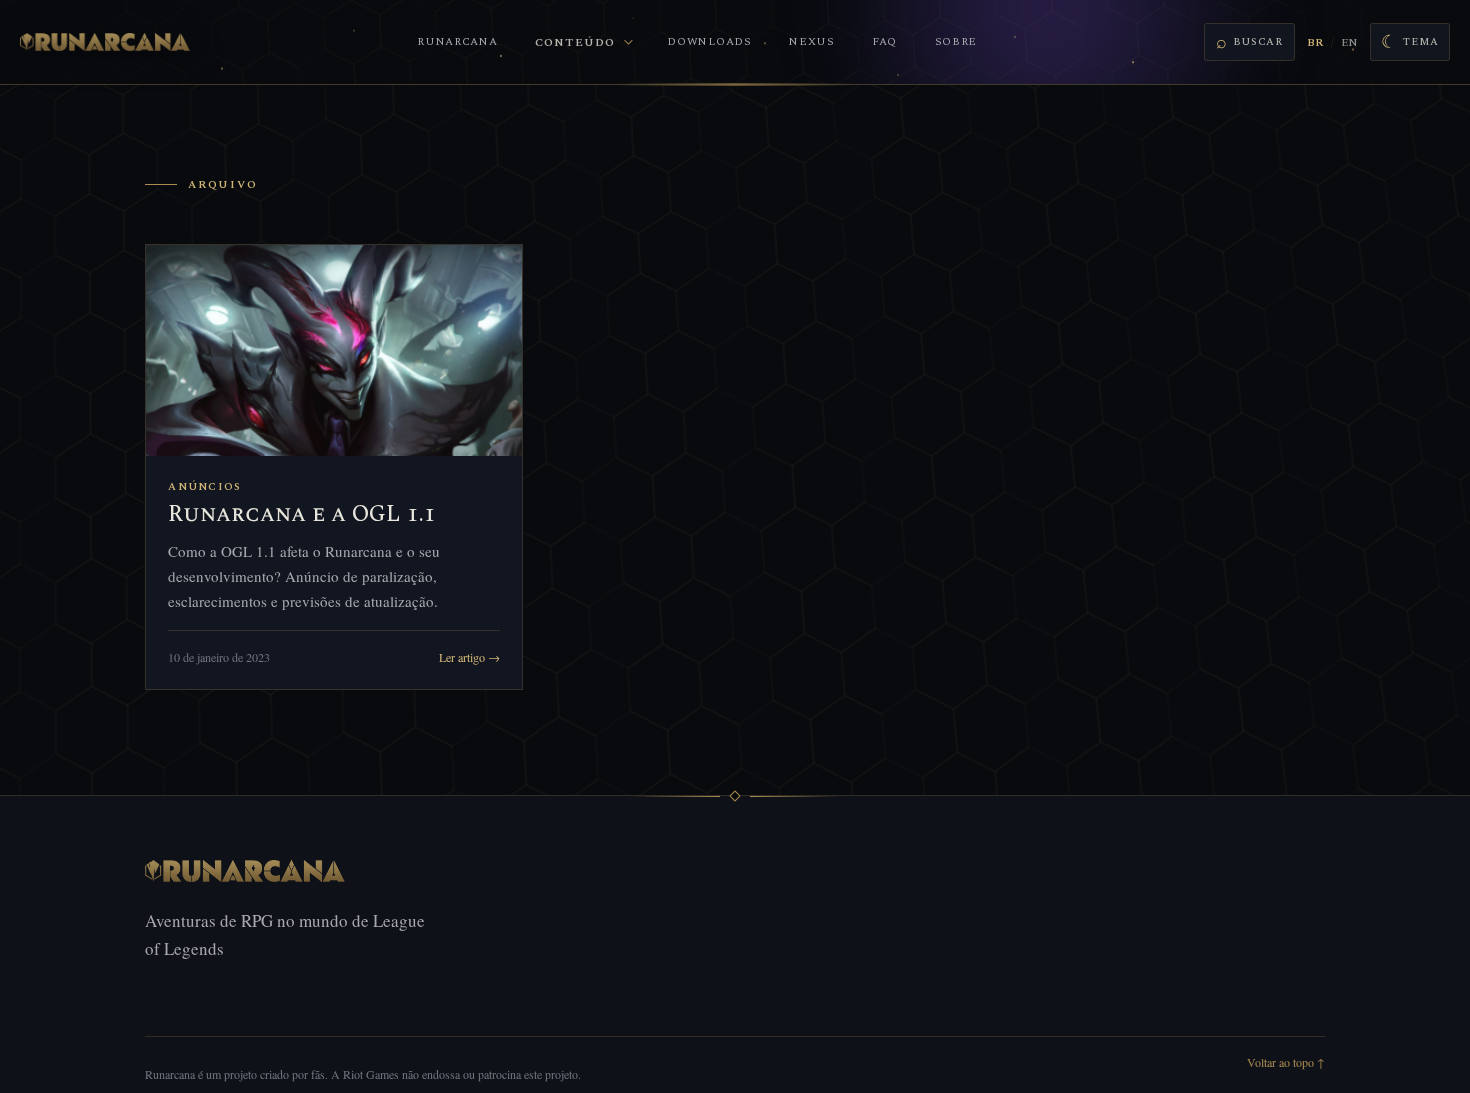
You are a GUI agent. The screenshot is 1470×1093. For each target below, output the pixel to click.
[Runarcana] (105, 42)
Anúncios (204, 487)
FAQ (884, 41)
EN (1349, 42)
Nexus (812, 41)
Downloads (709, 41)
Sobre (956, 41)
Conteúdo (575, 42)
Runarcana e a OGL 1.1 (302, 514)
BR (1315, 42)
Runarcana (457, 41)
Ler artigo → (469, 657)
